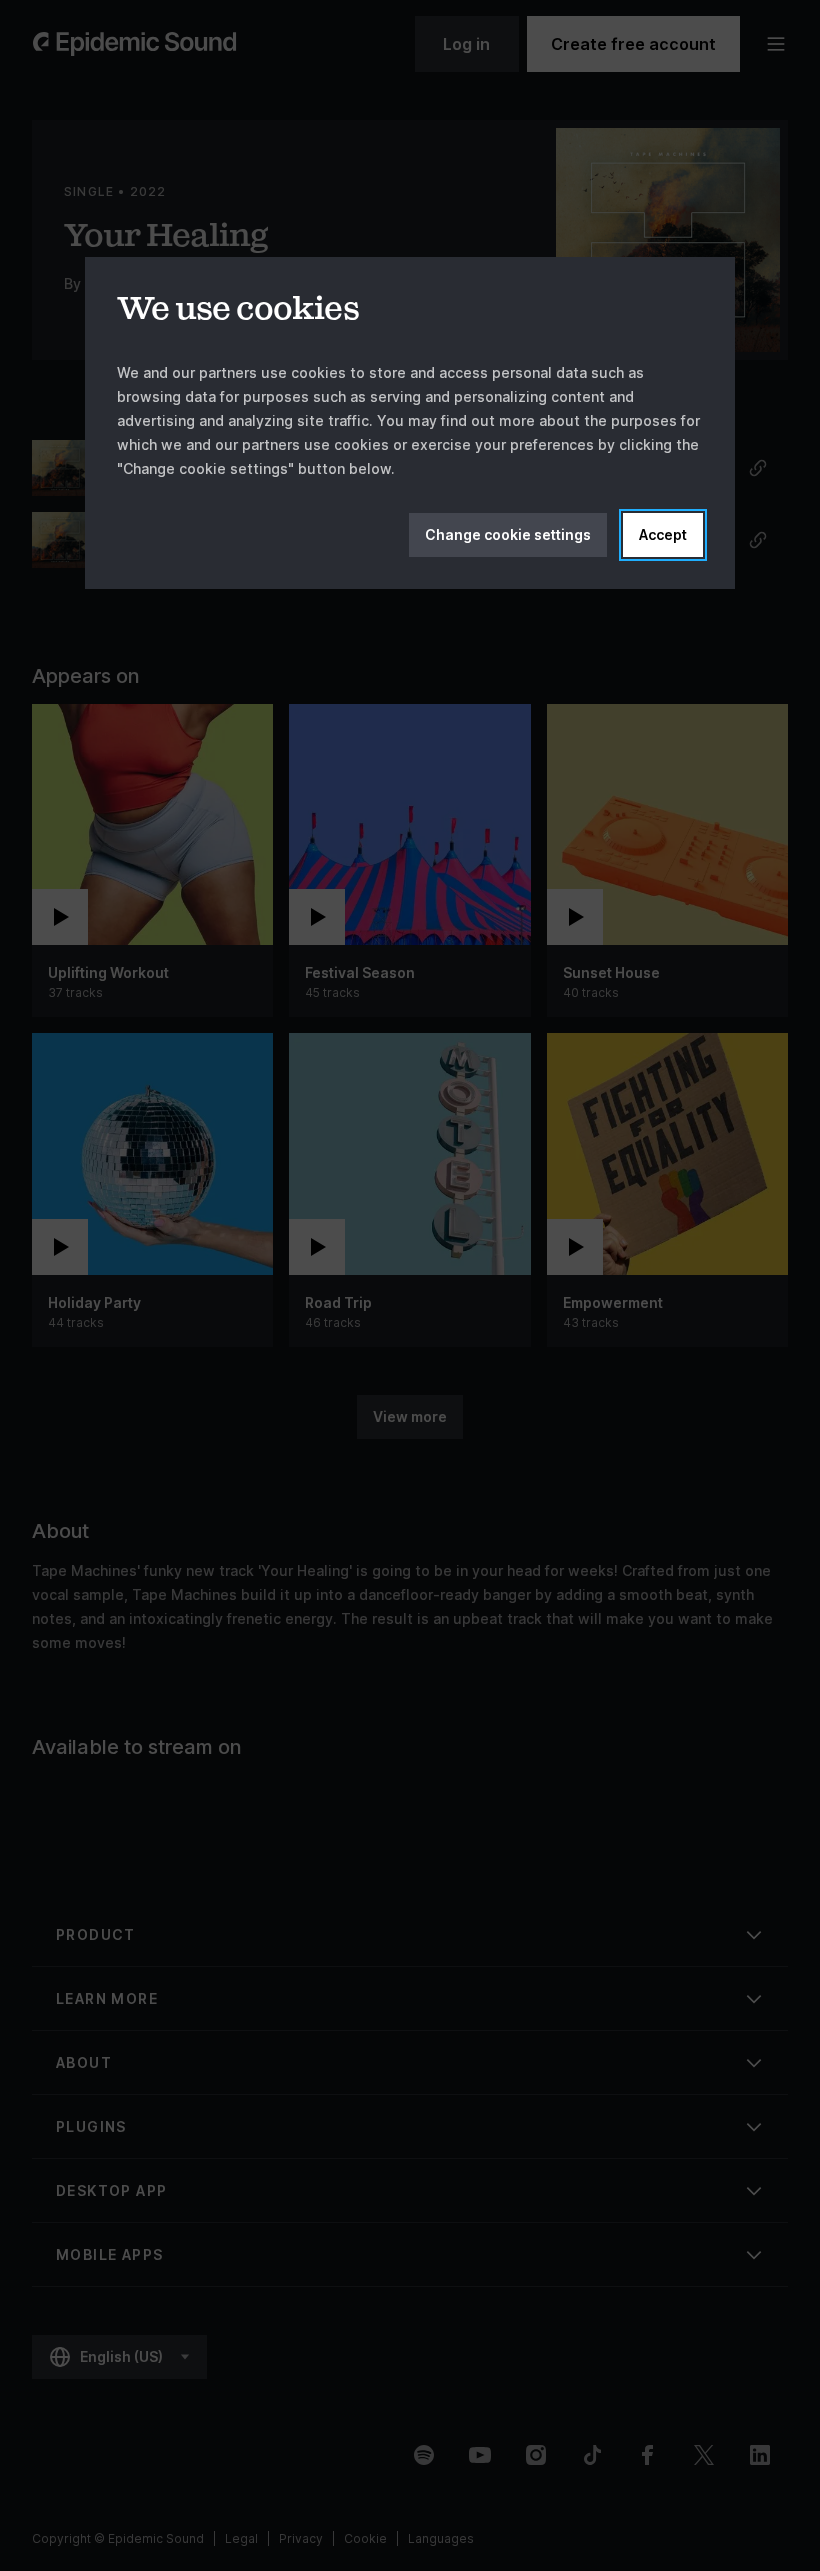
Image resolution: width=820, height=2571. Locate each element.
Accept (663, 534)
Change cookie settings (508, 534)
